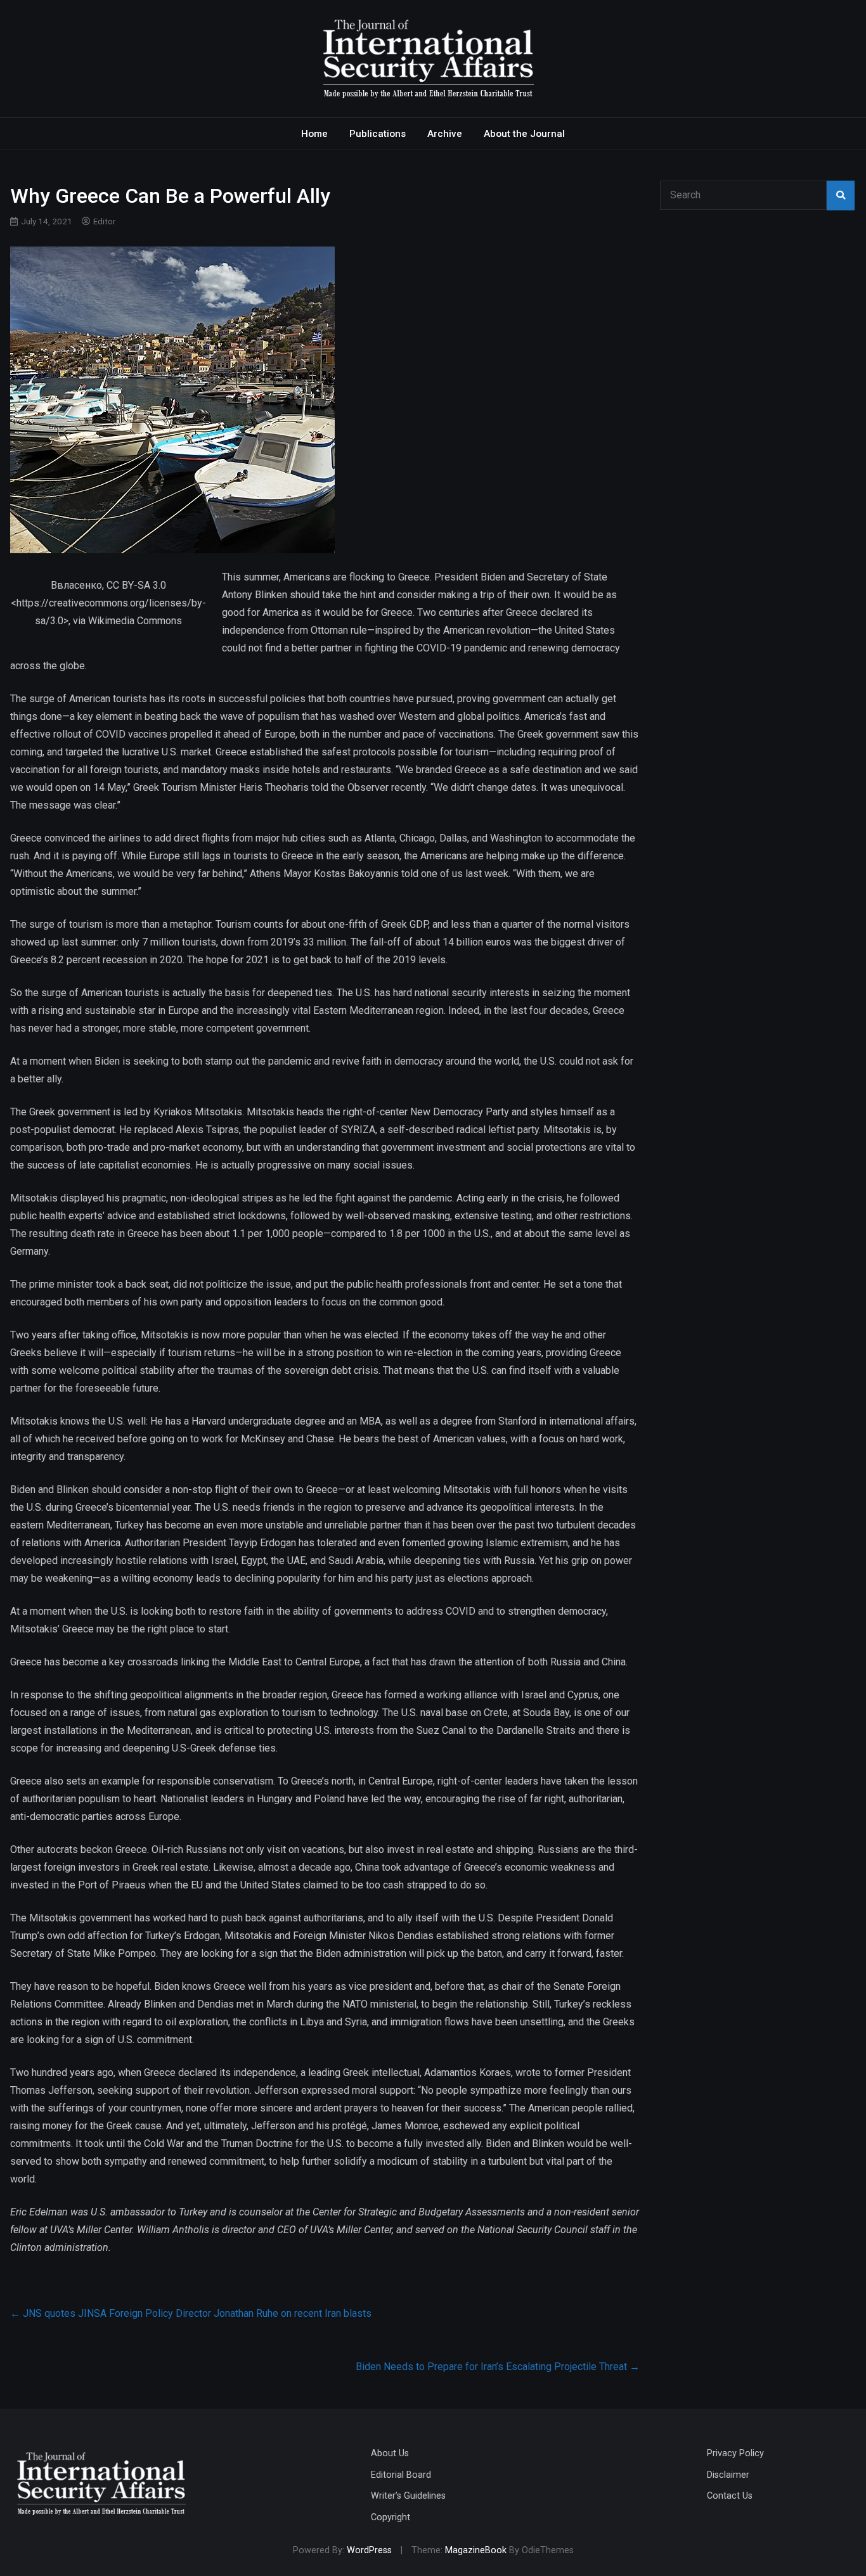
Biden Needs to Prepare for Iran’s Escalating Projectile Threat (498, 2367)
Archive (445, 134)
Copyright (391, 2517)
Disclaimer (728, 2475)
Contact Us (730, 2496)
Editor (105, 221)
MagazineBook (476, 2550)
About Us (390, 2453)
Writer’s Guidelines (408, 2496)
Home (314, 134)
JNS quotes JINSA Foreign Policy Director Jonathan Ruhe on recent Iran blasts (191, 2313)
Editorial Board (401, 2475)
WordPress (369, 2550)
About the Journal (524, 134)
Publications (378, 134)
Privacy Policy (735, 2453)
